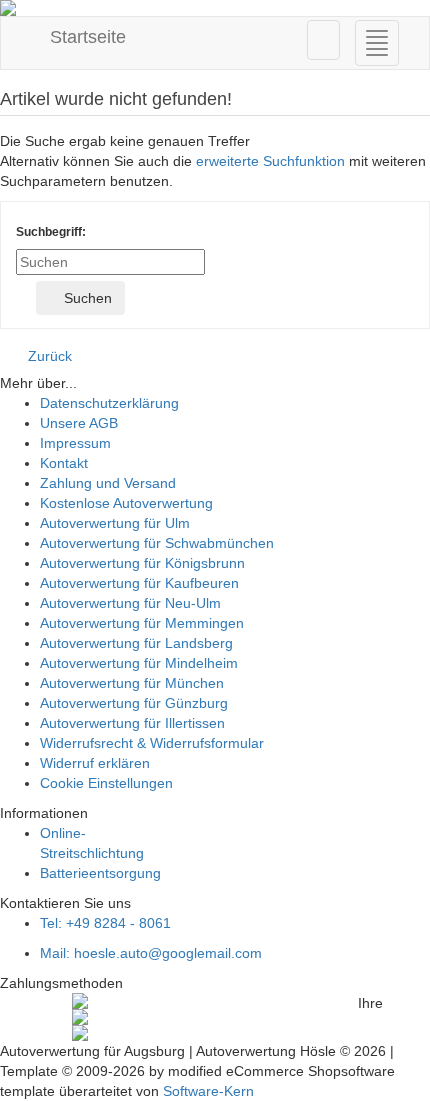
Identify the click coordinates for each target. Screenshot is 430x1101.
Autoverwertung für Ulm (115, 523)
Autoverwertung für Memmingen (142, 623)
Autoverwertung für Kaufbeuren (139, 583)
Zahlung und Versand (108, 483)
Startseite (85, 37)
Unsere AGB (79, 423)
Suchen (86, 298)
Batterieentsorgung (100, 873)
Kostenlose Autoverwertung (126, 503)
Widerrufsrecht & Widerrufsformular (152, 743)
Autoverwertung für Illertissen (132, 723)
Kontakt (64, 463)
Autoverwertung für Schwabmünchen (157, 543)
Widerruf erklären (95, 763)
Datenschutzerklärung (109, 403)
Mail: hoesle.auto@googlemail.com (151, 953)
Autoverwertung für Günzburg (134, 703)
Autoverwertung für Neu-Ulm (130, 603)
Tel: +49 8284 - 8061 (105, 923)
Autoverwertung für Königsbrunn (142, 563)
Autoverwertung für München (132, 683)
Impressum (75, 443)
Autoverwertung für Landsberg (136, 643)
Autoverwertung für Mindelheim (139, 663)
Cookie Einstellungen (106, 783)
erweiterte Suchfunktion (270, 161)
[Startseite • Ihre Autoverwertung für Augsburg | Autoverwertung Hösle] (215, 8)
